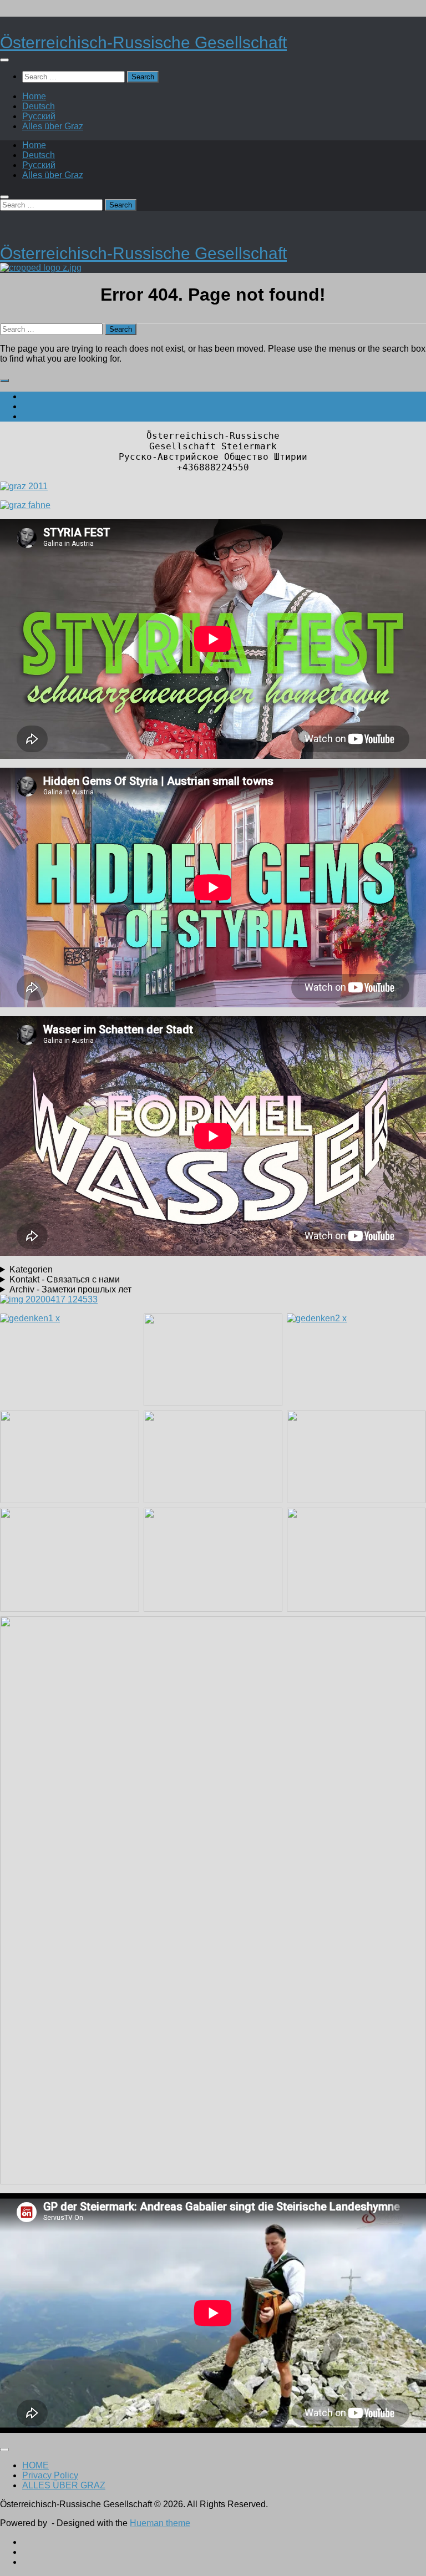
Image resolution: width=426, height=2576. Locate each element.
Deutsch (39, 106)
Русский (39, 116)
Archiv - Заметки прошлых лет (70, 1289)
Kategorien (31, 1269)
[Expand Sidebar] (4, 381)
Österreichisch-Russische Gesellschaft (143, 42)
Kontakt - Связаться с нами (65, 1279)
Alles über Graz (53, 126)
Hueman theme (160, 2523)
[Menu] (4, 60)
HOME (35, 2465)
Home (34, 96)
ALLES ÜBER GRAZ (64, 2485)
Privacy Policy (50, 2475)
